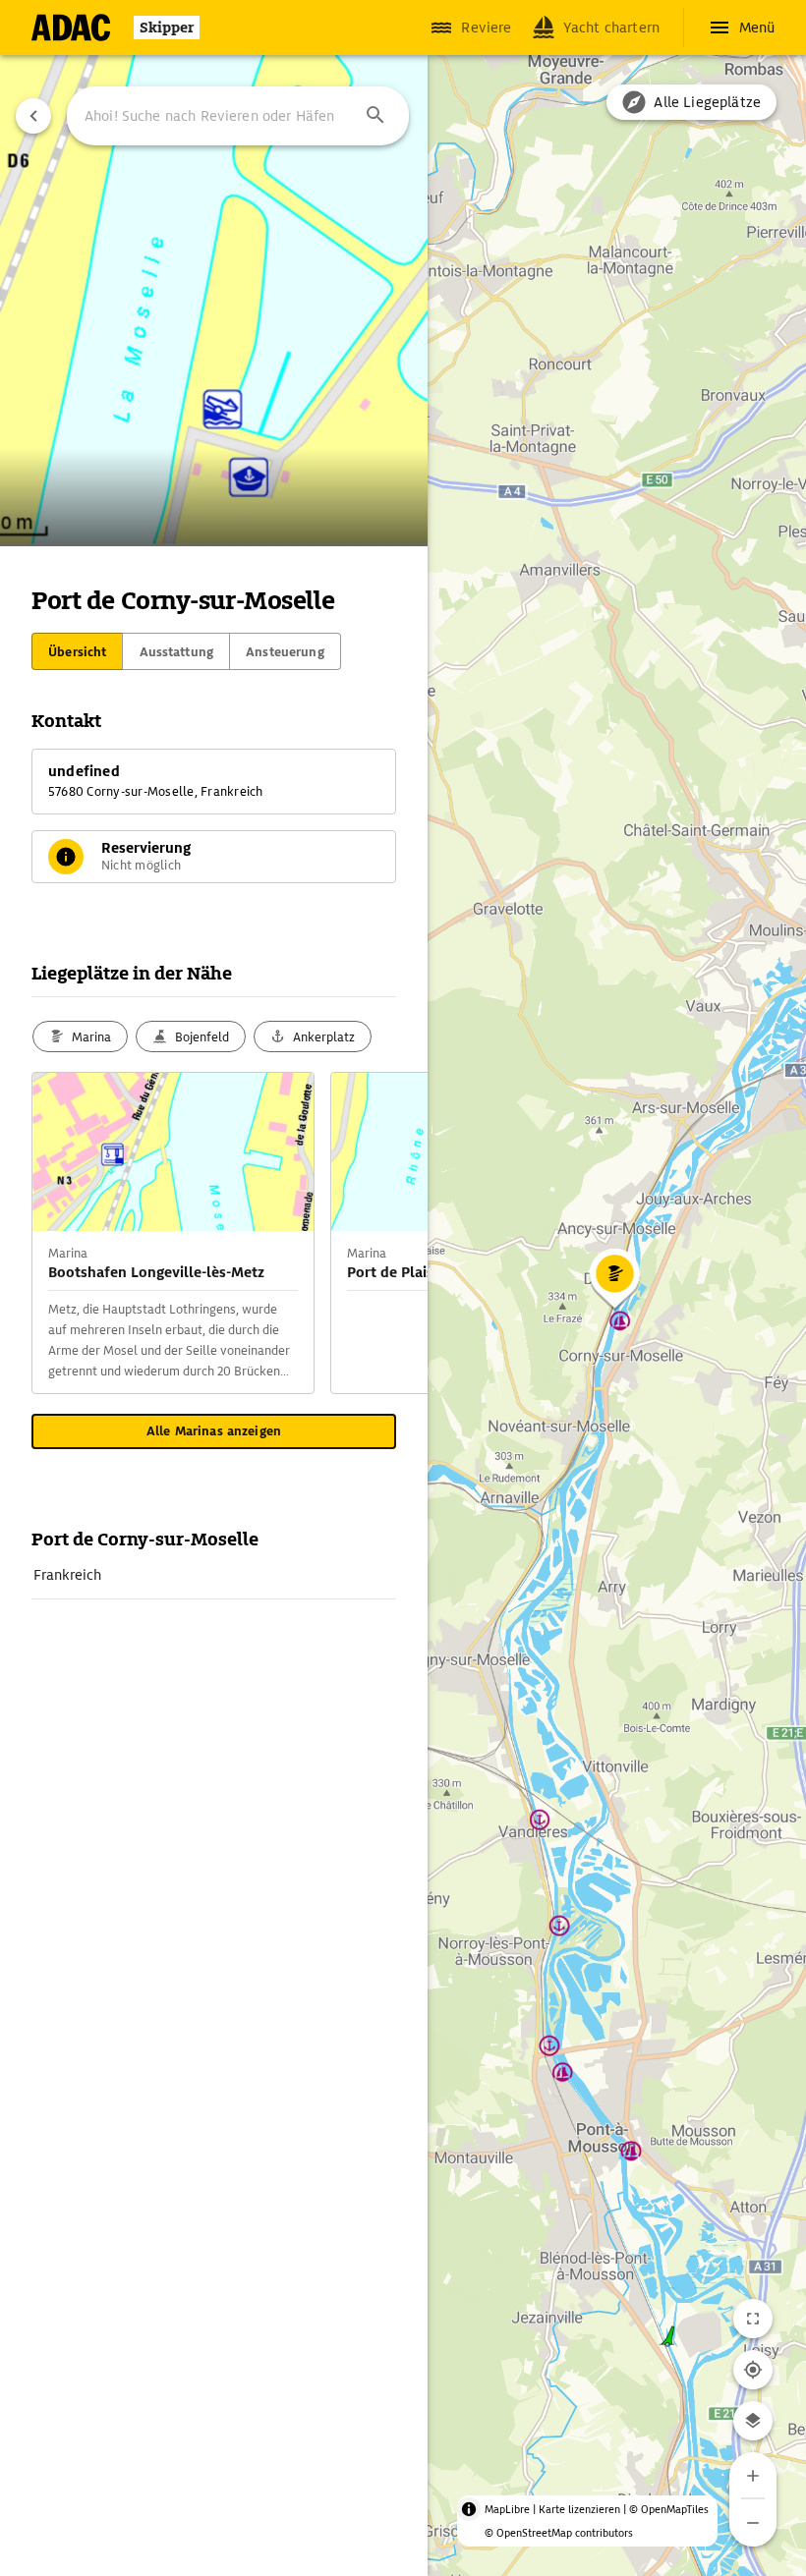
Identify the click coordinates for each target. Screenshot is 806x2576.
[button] (375, 116)
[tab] (77, 651)
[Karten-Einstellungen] (753, 2421)
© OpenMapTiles (669, 2509)
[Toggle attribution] (469, 2509)
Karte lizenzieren (579, 2509)
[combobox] (238, 116)
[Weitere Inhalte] (388, 1233)
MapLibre (507, 2509)
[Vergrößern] (753, 2476)
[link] (214, 1575)
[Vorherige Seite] (33, 116)
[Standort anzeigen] (753, 2370)
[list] (214, 1575)
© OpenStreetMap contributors (559, 2533)
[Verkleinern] (753, 2523)
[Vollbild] (753, 2319)
